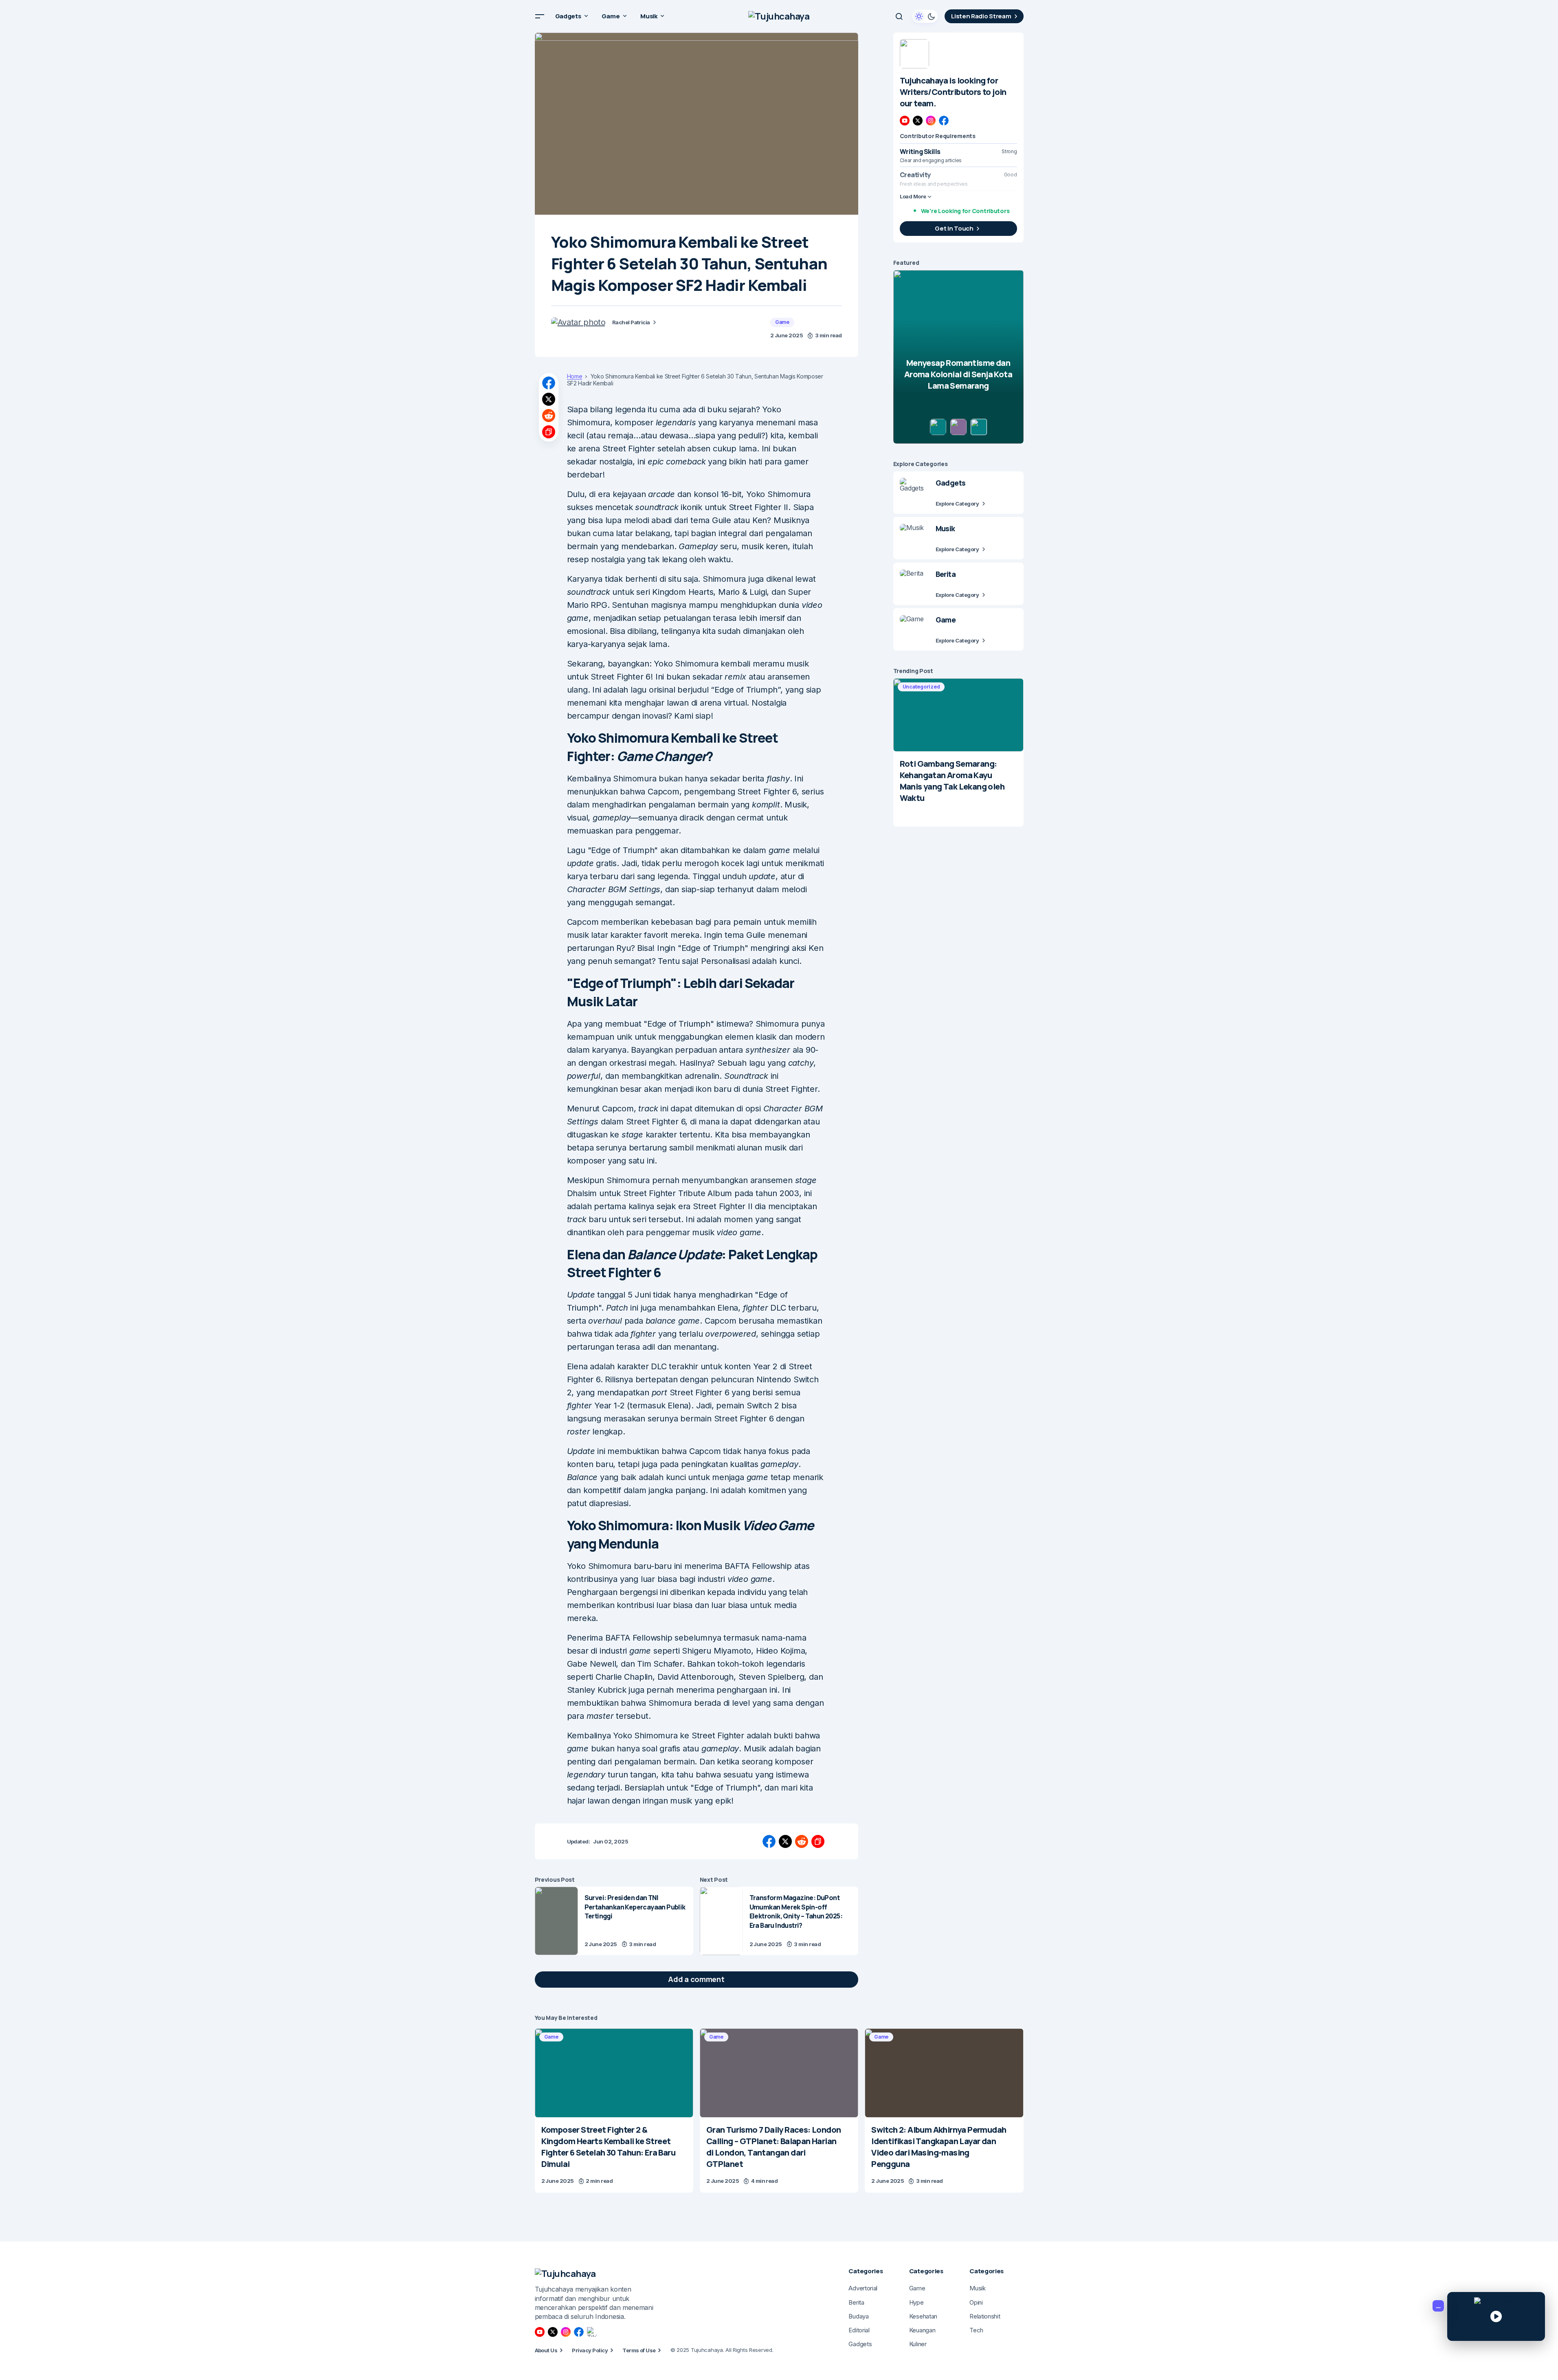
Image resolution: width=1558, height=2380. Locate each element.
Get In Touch (954, 228)
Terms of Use (639, 2350)
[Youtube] (905, 121)
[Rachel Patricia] (578, 322)
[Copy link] (549, 432)
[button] (540, 16)
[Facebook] (944, 121)
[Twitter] (918, 121)
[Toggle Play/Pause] (1496, 2316)
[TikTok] (592, 2332)
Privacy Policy (590, 2350)
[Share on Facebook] (549, 383)
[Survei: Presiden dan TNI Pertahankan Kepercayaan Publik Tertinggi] (556, 1921)
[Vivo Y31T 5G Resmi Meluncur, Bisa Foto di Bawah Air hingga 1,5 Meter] (958, 357)
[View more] (914, 54)
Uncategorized (921, 687)
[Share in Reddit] (549, 416)
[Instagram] (931, 121)
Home (575, 376)
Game (782, 322)
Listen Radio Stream (981, 16)
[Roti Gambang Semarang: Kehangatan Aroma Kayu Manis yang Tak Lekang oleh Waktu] (958, 715)
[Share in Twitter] (549, 399)
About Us (546, 2350)
